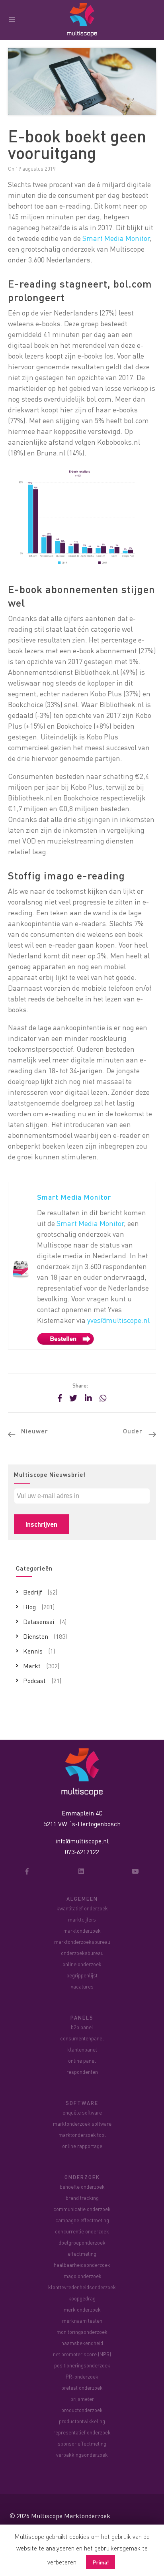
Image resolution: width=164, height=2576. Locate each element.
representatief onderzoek (82, 2432)
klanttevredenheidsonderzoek (82, 2287)
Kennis (33, 1651)
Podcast (34, 1680)
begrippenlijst (82, 1975)
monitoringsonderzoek (82, 2332)
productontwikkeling (82, 2421)
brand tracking (82, 2198)
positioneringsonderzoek (82, 2365)
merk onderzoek (82, 2309)
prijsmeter (82, 2399)
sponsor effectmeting (82, 2443)
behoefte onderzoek (82, 2187)
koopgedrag (82, 2298)
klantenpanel (82, 2049)
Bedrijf (32, 1592)
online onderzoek (82, 1964)
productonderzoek (82, 2410)
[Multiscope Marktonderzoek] (82, 1771)
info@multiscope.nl (82, 1841)
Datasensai (39, 1621)
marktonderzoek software (82, 2124)
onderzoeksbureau (82, 1953)
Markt (32, 1666)
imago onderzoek (82, 2276)
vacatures (82, 1986)
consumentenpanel (82, 2038)
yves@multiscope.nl (118, 1320)
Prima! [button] (101, 2562)
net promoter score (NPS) (82, 2354)
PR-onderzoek (82, 2376)
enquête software (82, 2112)
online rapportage (82, 2146)
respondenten (82, 2072)
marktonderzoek (82, 1931)
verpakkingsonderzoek (82, 2455)
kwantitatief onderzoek (82, 1908)
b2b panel (82, 2027)
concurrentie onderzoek (82, 2231)
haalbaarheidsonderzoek (82, 2265)
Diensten (36, 1636)
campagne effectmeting (82, 2220)
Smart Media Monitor (116, 238)
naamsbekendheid (82, 2343)
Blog (29, 1607)
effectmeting (82, 2254)
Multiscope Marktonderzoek (71, 2516)
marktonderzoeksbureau (82, 1942)
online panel (82, 2061)
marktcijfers (82, 1919)
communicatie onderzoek (82, 2209)
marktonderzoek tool (82, 2135)
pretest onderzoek (82, 2388)
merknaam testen (82, 2321)
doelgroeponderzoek (82, 2242)
